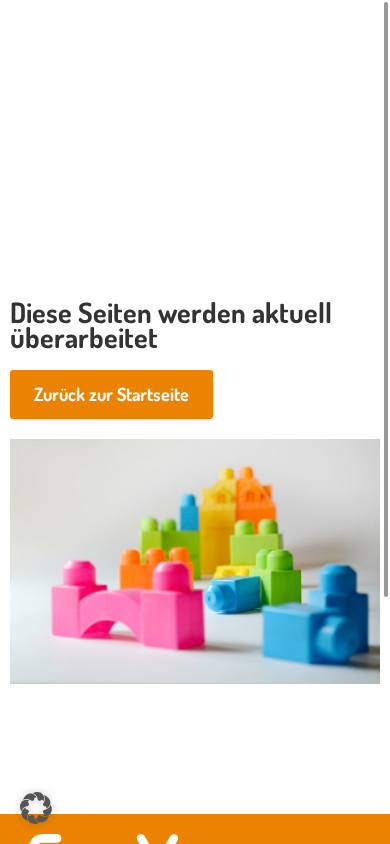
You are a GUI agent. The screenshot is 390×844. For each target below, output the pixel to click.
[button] (36, 808)
